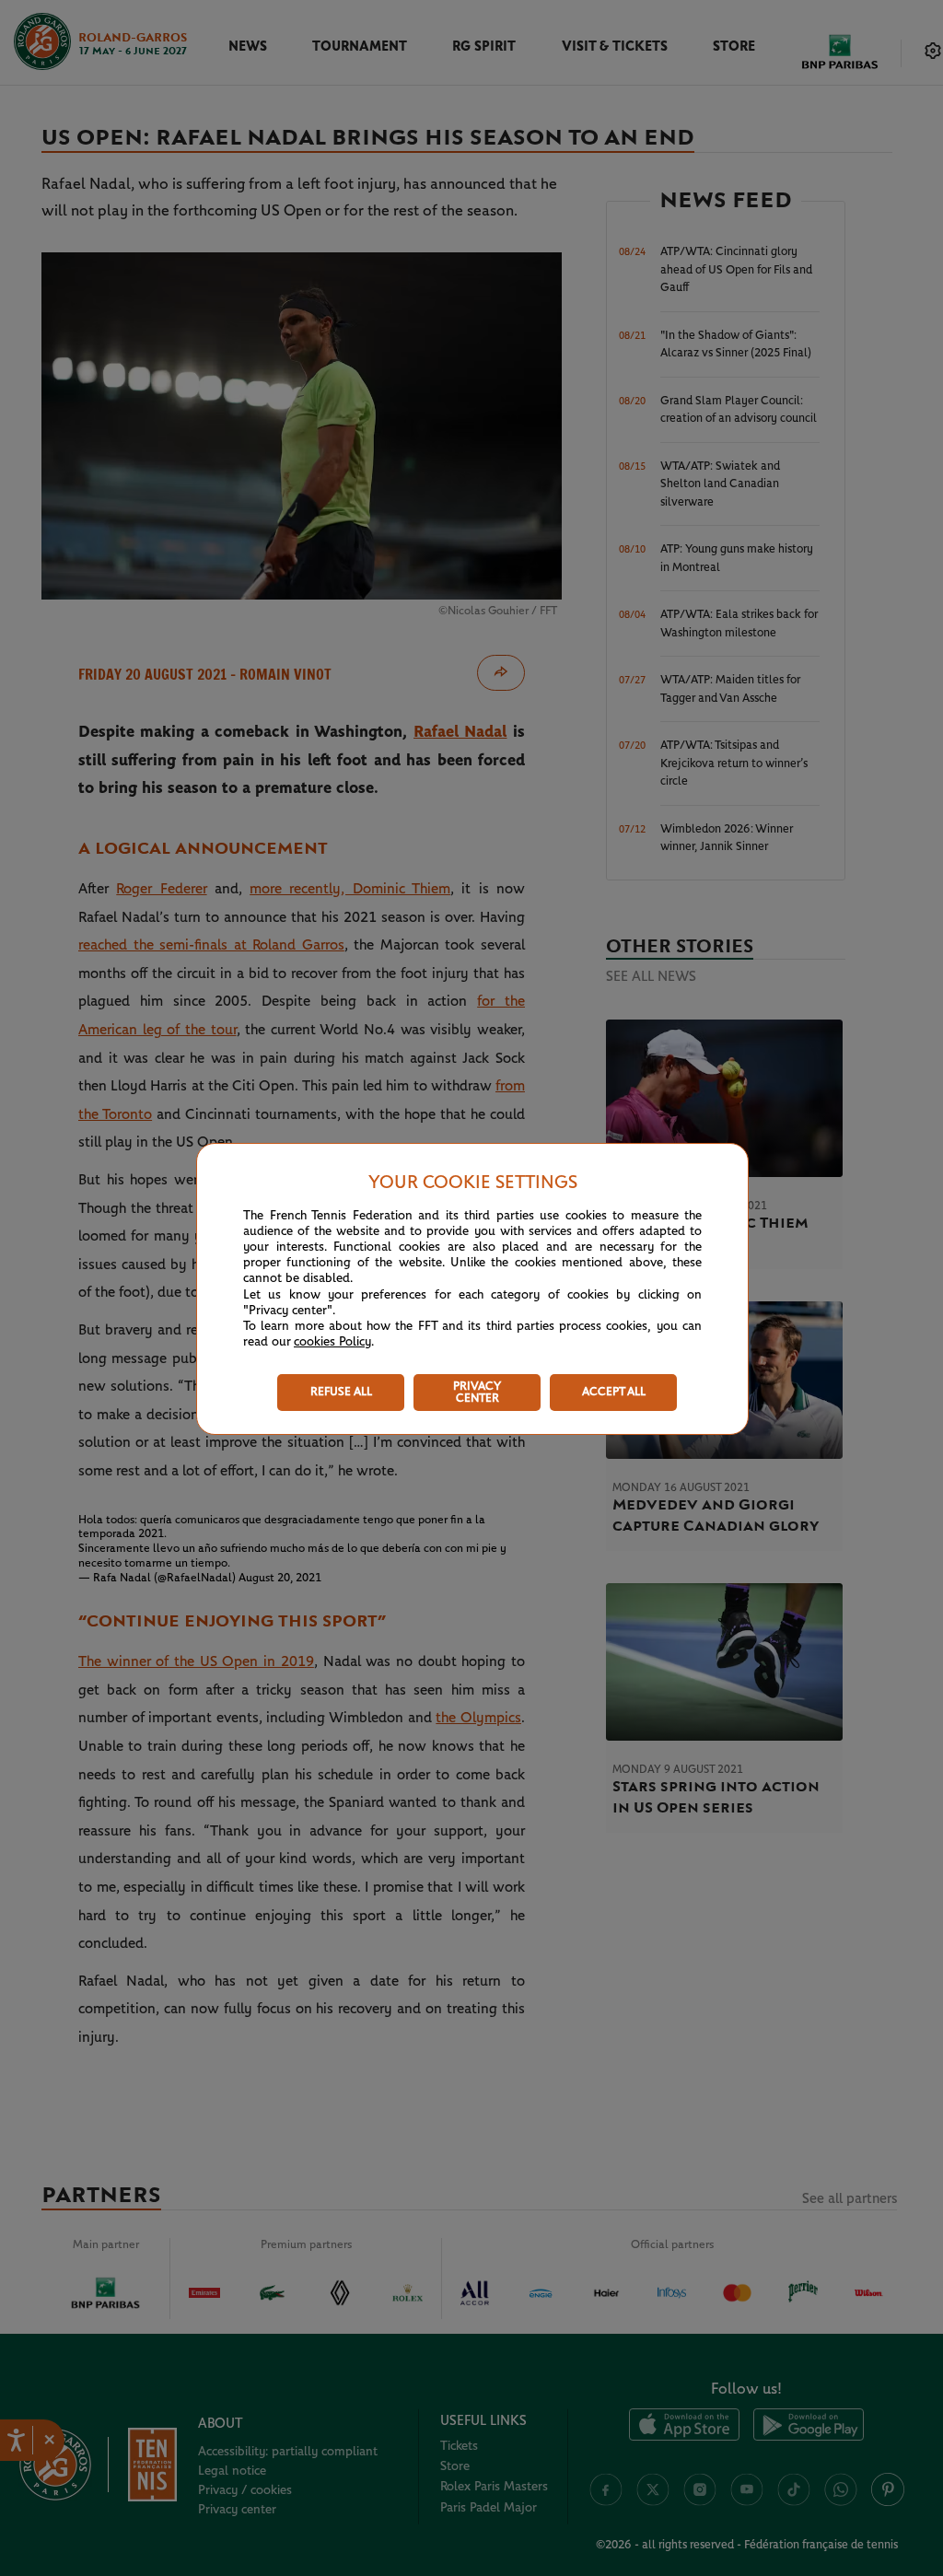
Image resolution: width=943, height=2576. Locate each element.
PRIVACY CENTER (477, 1393)
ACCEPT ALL (614, 1392)
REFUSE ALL (341, 1392)
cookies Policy (332, 1342)
